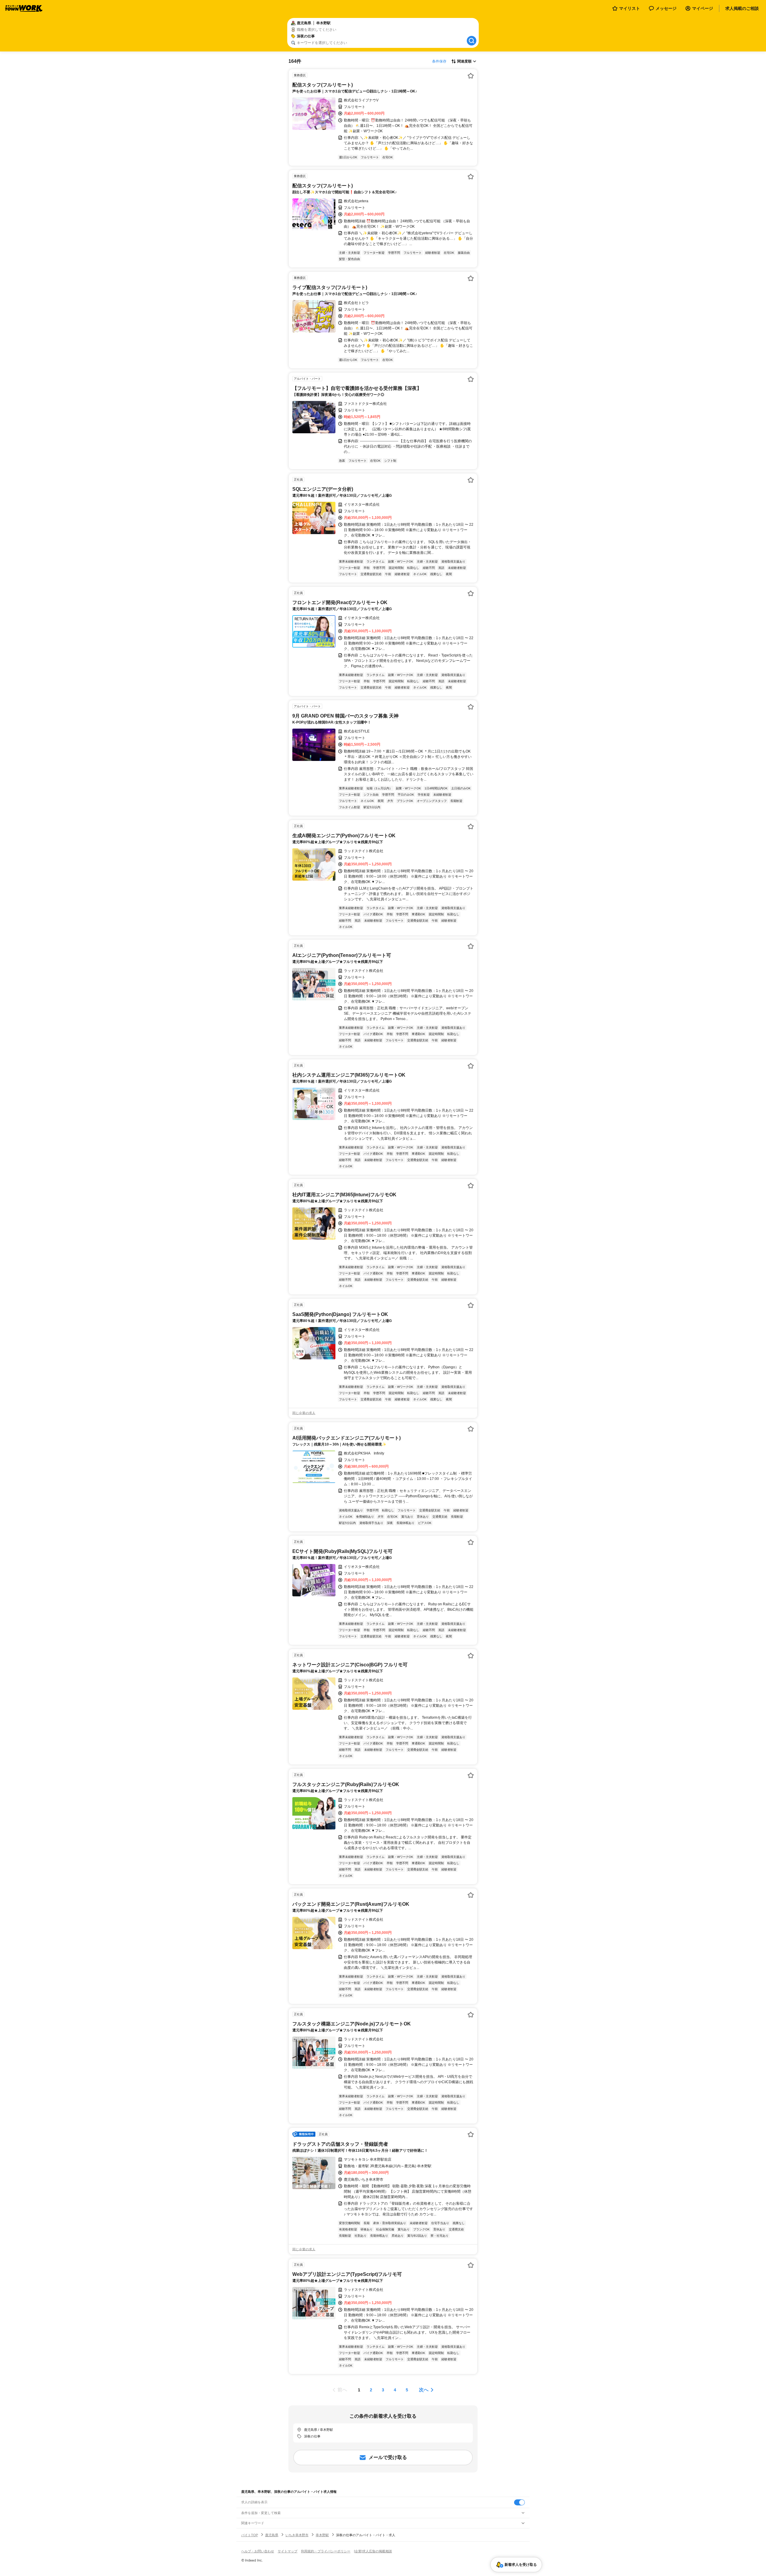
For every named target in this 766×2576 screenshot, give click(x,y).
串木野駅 (322, 2535)
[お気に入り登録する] (471, 76)
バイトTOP (250, 2535)
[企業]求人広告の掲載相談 (373, 2551)
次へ (424, 2390)
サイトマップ (288, 2551)
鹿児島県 (272, 2535)
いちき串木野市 (297, 2535)
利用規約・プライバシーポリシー (326, 2551)
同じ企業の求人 (304, 1413)
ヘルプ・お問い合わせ (258, 2551)
